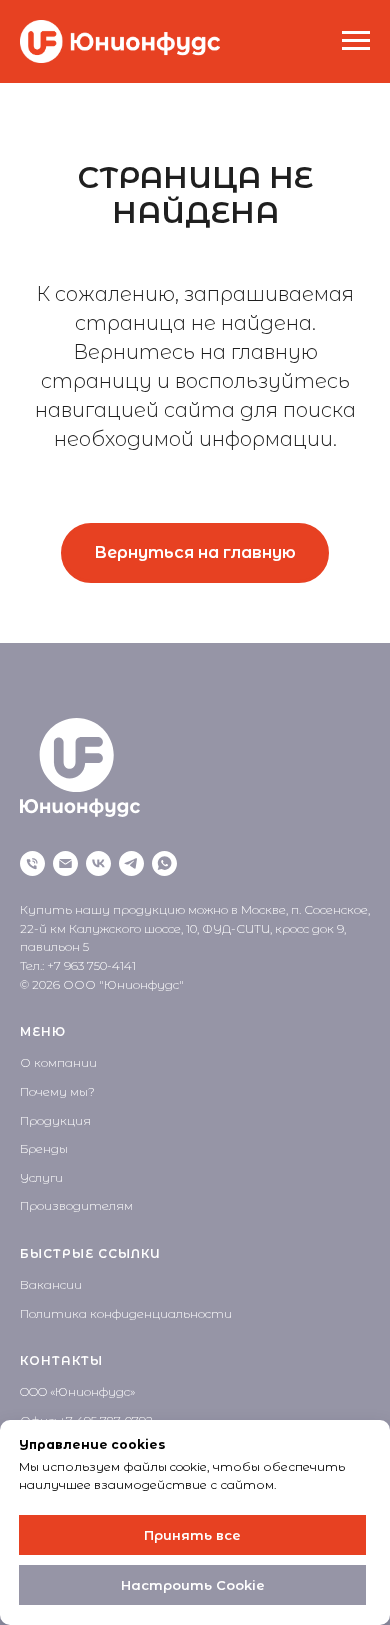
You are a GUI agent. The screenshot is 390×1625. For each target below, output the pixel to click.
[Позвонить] (32, 863)
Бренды (44, 1148)
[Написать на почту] (65, 863)
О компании (58, 1062)
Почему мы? (57, 1091)
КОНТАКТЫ (61, 1360)
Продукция (55, 1120)
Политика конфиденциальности (126, 1313)
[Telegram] (131, 863)
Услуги (41, 1177)
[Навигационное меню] (356, 41)
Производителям (76, 1205)
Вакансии (51, 1284)
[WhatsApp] (164, 863)
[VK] (98, 863)
